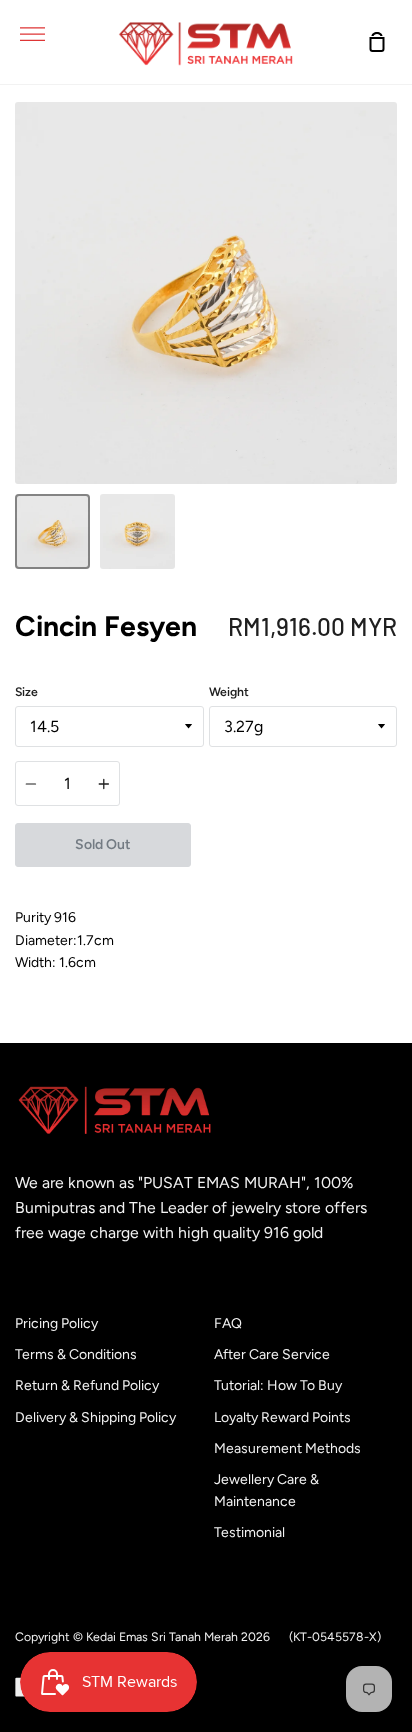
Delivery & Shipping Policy (95, 1417)
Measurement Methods (287, 1448)
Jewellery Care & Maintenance (266, 1490)
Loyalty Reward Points (282, 1417)
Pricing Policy (56, 1323)
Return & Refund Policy (87, 1385)
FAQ (228, 1323)
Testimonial (249, 1532)
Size (26, 691)
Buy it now (293, 844)
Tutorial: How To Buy (278, 1385)
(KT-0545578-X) (335, 1636)
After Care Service (272, 1354)
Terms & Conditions (76, 1354)
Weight (229, 691)
